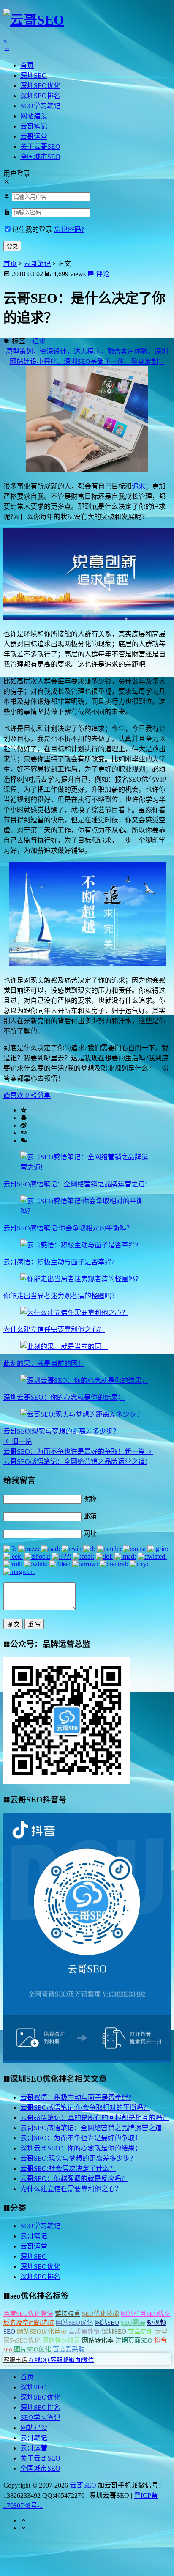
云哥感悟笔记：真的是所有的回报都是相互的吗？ (95, 2118)
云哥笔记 (34, 126)
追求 (39, 341)
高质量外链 (84, 2332)
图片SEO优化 (33, 2349)
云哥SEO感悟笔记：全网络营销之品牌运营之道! (75, 1184)
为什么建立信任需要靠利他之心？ (54, 1330)
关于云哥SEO (40, 147)
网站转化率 (98, 2340)
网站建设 (34, 116)
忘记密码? (69, 229)
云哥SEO (83, 2485)
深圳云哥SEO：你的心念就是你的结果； (64, 1397)
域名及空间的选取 (29, 2323)
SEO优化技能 (101, 2314)
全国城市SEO (40, 157)
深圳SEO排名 (40, 96)
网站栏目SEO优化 (146, 2314)
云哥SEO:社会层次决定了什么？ (68, 2168)
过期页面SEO (134, 2340)
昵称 (90, 1499)
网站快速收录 (61, 2340)
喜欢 (19, 1095)
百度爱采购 (69, 2349)
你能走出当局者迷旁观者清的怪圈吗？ (61, 1296)
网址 (90, 1534)
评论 (102, 274)
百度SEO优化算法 (28, 2314)
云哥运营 (34, 136)
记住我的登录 (32, 229)
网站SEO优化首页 (42, 2332)
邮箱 (90, 1516)
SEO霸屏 (133, 2323)
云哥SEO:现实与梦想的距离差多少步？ (61, 1431)
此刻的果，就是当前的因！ (44, 1364)
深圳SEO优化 (40, 86)
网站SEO (107, 2323)
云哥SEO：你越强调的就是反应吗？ (74, 2179)
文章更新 (141, 2332)
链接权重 (68, 2314)
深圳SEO (34, 76)
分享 (44, 1095)
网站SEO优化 (74, 2323)
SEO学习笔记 (40, 106)
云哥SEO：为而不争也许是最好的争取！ (81, 2138)
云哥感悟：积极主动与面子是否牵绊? (59, 1262)
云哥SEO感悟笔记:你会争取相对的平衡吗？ (68, 1228)
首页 (27, 65)
